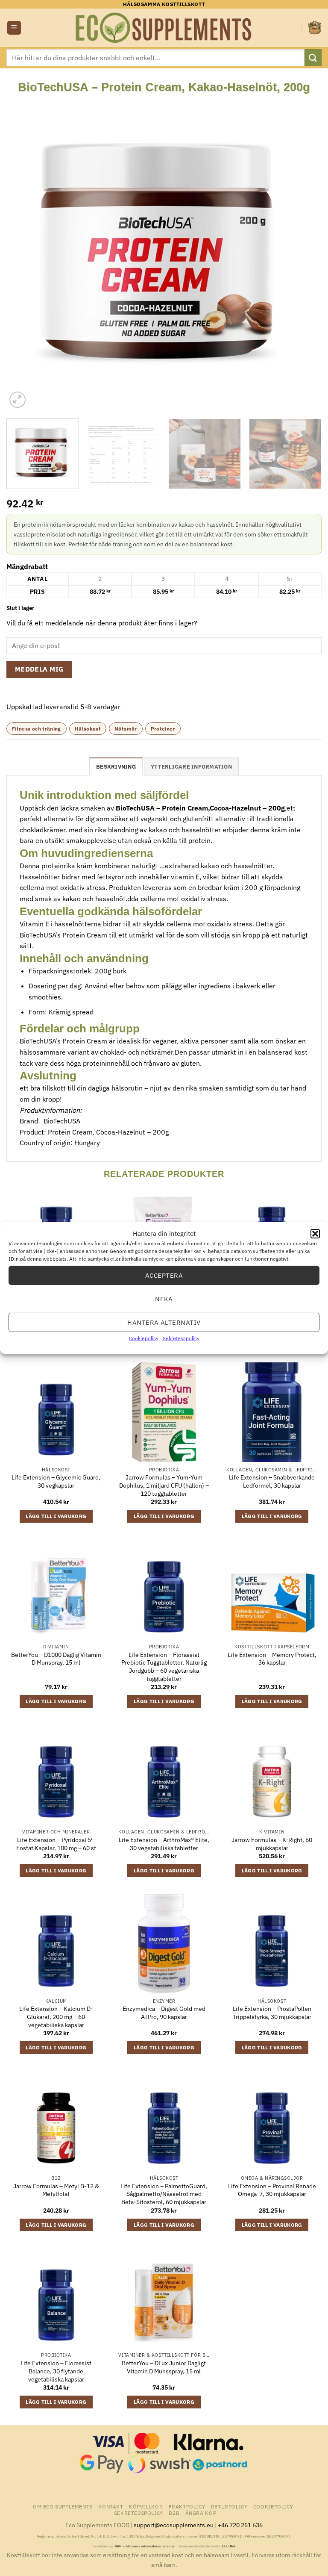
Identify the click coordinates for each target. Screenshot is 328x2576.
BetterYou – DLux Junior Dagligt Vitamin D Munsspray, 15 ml (164, 2367)
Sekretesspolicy (181, 1338)
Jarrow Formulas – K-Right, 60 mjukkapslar (272, 1844)
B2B (174, 2513)
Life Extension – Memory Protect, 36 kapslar (272, 1659)
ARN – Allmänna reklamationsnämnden (145, 2546)
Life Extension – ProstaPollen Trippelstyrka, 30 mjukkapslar (272, 2013)
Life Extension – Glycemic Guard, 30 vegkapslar (56, 1481)
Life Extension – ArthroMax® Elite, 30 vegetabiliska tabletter (164, 1844)
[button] (315, 1234)
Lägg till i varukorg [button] (56, 1516)
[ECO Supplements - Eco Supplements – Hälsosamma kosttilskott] (164, 28)
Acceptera (164, 1275)
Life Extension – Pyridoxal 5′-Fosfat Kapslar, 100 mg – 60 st (56, 1844)
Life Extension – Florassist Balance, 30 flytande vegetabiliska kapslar (56, 2371)
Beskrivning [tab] (116, 767)
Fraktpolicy (187, 2506)
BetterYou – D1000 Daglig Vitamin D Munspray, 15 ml (56, 1659)
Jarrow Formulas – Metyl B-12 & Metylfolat (56, 2190)
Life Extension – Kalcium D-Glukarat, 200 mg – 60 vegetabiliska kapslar (56, 2017)
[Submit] (313, 57)
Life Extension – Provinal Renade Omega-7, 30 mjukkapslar (272, 2190)
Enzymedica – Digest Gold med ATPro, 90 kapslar (164, 2013)
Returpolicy (229, 2506)
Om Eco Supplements (63, 2506)
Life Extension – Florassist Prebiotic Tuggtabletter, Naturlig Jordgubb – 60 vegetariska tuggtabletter (164, 1667)
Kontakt (111, 2506)
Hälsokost (88, 729)
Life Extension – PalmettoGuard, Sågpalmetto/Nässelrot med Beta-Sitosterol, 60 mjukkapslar (164, 2194)
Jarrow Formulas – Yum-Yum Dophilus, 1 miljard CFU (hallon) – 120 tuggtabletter (164, 1485)
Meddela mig (40, 669)
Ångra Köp (201, 2513)
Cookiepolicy (144, 1338)
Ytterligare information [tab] (191, 767)
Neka (164, 1298)
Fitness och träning (37, 729)
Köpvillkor (146, 2506)
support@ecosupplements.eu (174, 2525)
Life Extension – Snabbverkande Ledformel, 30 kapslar (272, 1481)
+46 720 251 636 (240, 2525)
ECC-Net (229, 2546)
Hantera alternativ (164, 1322)
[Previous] (23, 252)
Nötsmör (126, 729)
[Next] (305, 252)
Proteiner (163, 729)
